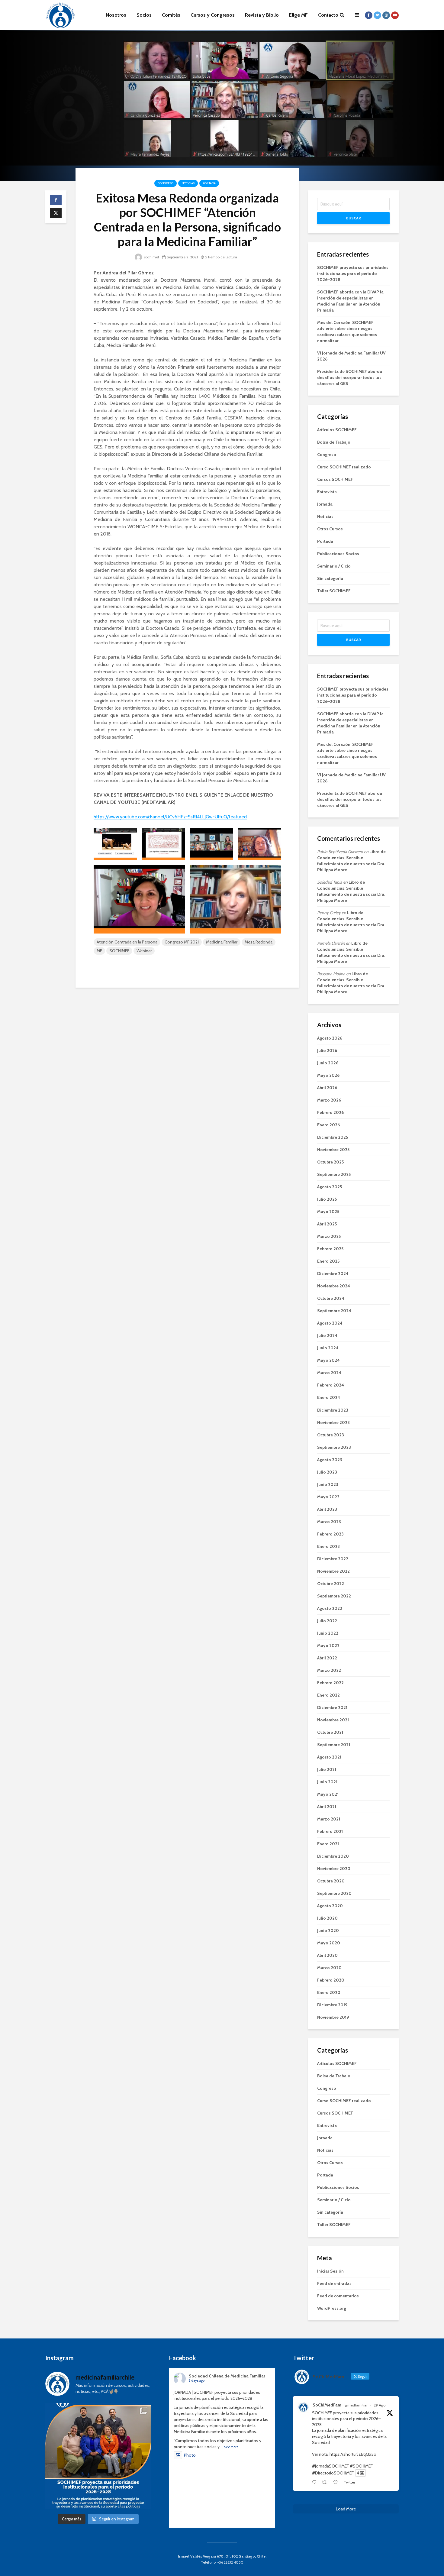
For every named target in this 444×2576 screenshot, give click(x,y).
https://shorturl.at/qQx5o (353, 2454)
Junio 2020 (328, 1930)
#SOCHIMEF (361, 2466)
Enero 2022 (328, 1695)
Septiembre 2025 (334, 1174)
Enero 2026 (328, 1125)
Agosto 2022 (330, 1608)
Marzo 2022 (329, 1670)
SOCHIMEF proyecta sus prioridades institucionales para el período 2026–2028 (353, 273)
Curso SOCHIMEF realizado (344, 467)
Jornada (325, 504)
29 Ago (380, 2405)
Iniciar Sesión (330, 2271)
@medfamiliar (356, 2405)
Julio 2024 (327, 1335)
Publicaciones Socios (338, 554)
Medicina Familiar (222, 942)
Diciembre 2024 (333, 1273)
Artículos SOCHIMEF (337, 430)
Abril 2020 (327, 1955)
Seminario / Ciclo (334, 566)
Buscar (354, 218)
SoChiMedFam (327, 2405)
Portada (209, 183)
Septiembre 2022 (334, 1596)
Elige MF (298, 15)
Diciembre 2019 (332, 2005)
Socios (144, 15)
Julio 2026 (327, 1050)
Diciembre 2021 (332, 1707)
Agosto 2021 (329, 1757)
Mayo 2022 (328, 1646)
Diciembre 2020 (333, 1856)
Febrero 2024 (331, 1385)
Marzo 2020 (329, 1968)
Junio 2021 (327, 1782)
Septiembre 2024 (334, 1311)
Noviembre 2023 (333, 1422)
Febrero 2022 (330, 1683)
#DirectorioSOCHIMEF (333, 2473)
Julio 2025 (327, 1199)
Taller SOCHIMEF (334, 591)
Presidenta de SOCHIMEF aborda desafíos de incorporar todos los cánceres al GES (350, 377)
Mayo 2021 (328, 1794)
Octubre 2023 (331, 1435)
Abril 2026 (327, 1088)
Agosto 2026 (330, 1038)
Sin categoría (330, 578)
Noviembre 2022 (333, 1571)
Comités (171, 15)
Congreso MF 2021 (182, 942)
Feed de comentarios (338, 2296)
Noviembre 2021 (333, 1720)
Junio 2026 (328, 1063)
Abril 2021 (327, 1807)
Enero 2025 (328, 1261)
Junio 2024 (328, 1348)
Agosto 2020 (330, 1906)
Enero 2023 (328, 1546)
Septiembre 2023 (334, 1447)
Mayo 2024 (328, 1360)
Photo (190, 2455)
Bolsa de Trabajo (334, 442)
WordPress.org (332, 2308)
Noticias (188, 183)
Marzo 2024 (329, 1373)
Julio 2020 (327, 1918)
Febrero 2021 (330, 1831)
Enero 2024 (329, 1397)
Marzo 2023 (329, 1522)
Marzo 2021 (329, 1819)
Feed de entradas (334, 2283)
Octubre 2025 (330, 1162)
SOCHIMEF (119, 951)
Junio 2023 (328, 1484)
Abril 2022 (327, 1658)
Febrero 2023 (330, 1534)
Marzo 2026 (329, 1100)
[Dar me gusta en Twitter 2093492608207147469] (337, 2483)
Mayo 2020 (329, 1943)
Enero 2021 (328, 1844)
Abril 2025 (327, 1224)
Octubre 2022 (331, 1584)
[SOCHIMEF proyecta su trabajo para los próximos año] (98, 2456)
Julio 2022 (327, 1621)
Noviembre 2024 (334, 1286)
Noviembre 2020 (334, 1869)
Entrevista (327, 492)
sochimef (151, 257)
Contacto (328, 15)
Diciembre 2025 (333, 1137)
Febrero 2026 (330, 1112)
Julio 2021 (327, 1769)
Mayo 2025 (328, 1212)
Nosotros (116, 15)
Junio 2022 (328, 1633)
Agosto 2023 (330, 1460)
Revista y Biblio (262, 15)
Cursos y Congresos (213, 15)
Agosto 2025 (330, 1187)
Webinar (144, 951)
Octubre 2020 (331, 1881)
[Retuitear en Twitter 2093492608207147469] (326, 2483)
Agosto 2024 (330, 1323)
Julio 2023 (327, 1472)
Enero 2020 (329, 1992)
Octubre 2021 (330, 1732)
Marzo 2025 (329, 1236)
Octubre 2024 (331, 1298)
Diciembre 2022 (333, 1559)
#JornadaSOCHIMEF (330, 2466)
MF (99, 951)
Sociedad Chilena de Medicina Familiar (227, 2376)
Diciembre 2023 (333, 1410)
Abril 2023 (327, 1509)
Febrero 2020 (331, 1980)
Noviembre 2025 (333, 1150)
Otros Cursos (330, 529)
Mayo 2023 (328, 1497)
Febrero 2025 (330, 1249)
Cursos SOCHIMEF (335, 479)
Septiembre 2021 (334, 1745)
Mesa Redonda (259, 942)
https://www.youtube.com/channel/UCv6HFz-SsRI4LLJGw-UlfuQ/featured (170, 817)
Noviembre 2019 (333, 2017)
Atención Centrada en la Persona (127, 942)
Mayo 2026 (328, 1075)
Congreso (166, 183)
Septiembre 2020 (334, 1893)
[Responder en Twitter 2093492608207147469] (315, 2483)
